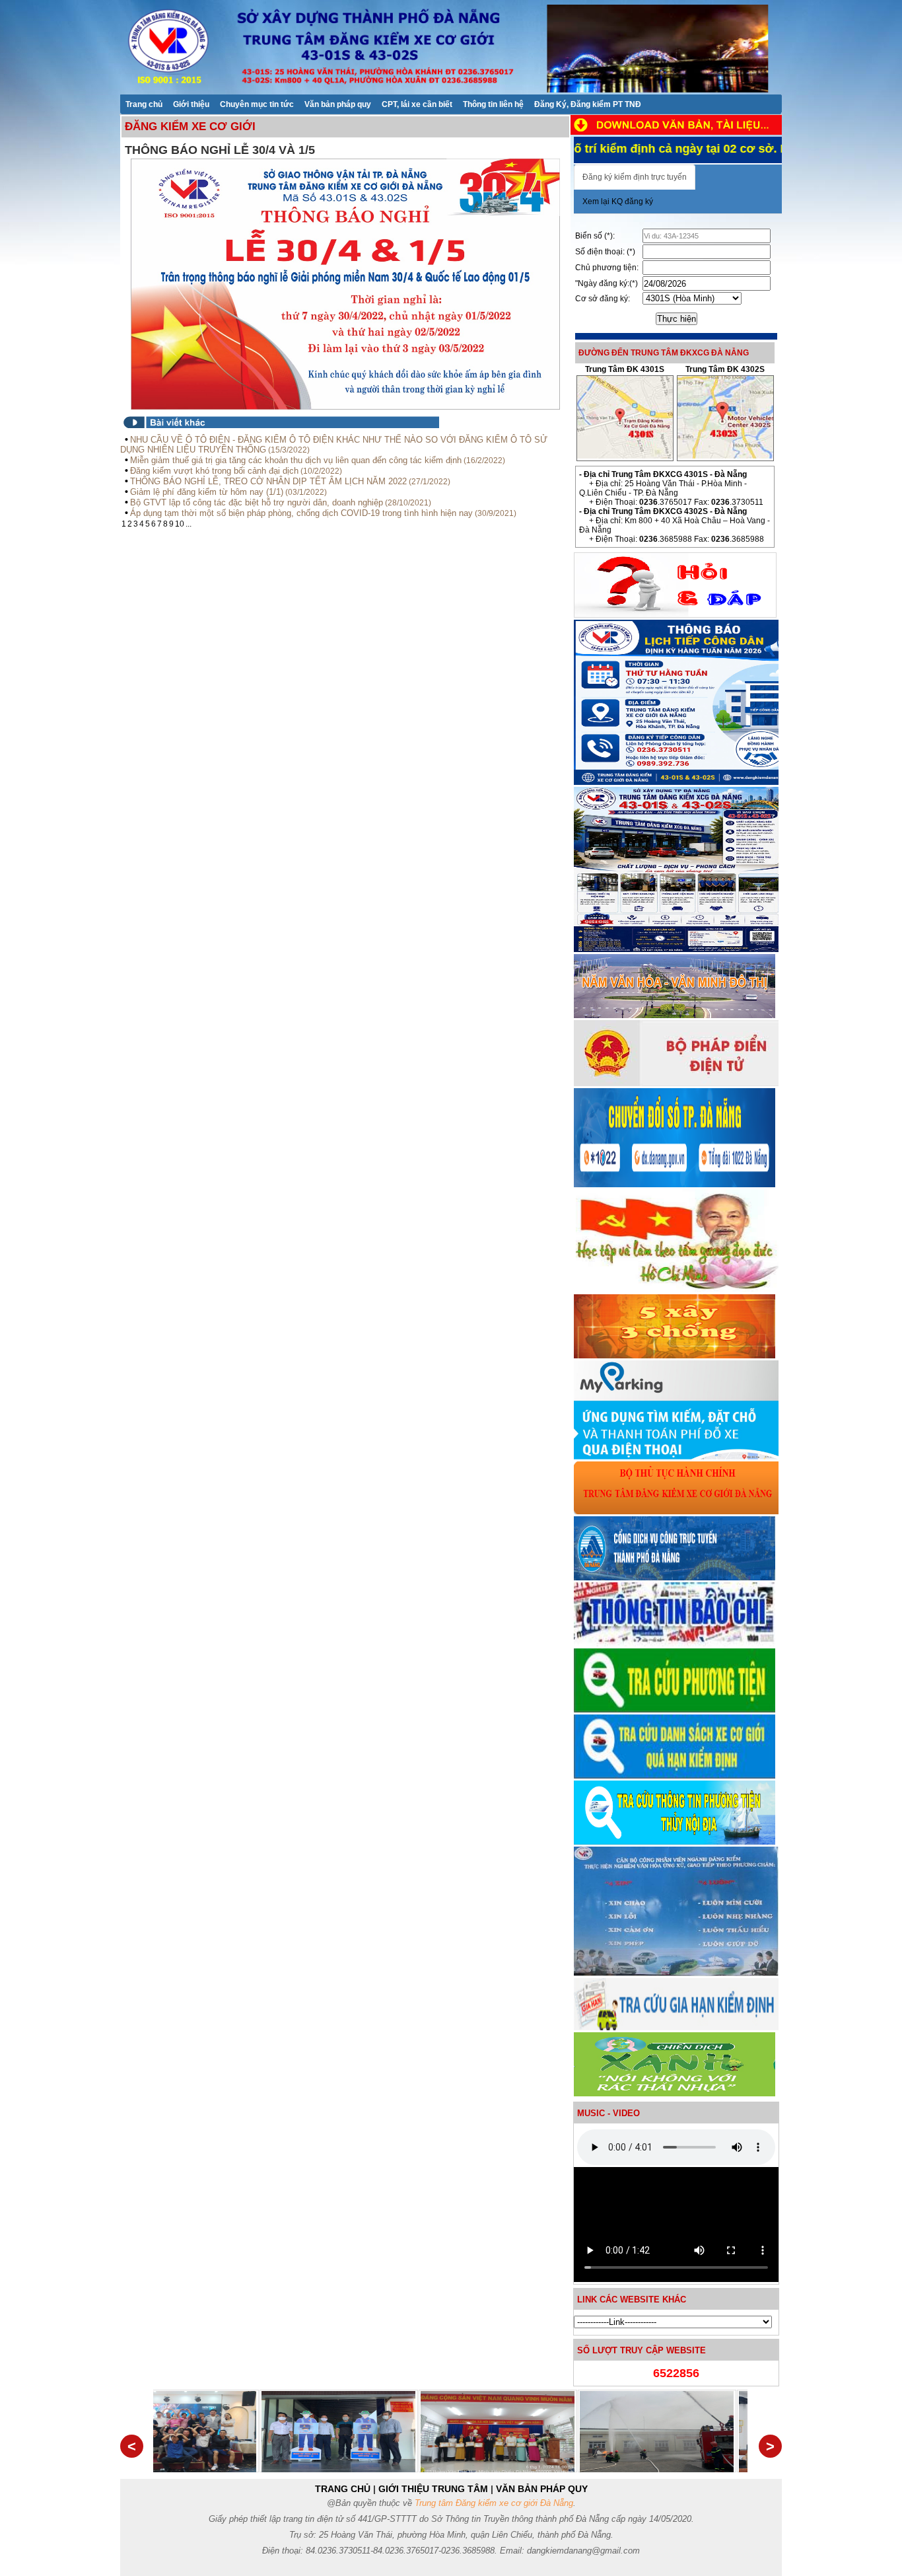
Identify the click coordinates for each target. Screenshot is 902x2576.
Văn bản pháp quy (338, 104)
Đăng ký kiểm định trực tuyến (635, 177)
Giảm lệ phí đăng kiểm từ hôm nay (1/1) (207, 492)
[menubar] (383, 104)
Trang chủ (144, 104)
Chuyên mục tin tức (257, 104)
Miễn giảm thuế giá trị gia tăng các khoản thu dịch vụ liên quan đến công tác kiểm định (296, 460)
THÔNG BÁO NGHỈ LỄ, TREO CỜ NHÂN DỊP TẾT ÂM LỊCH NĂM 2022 (268, 481)
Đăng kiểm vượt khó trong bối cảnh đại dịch (214, 471)
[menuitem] (144, 104)
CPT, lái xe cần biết (417, 104)
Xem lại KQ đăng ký (618, 202)
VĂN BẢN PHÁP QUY (542, 2489)
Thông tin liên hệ (493, 104)
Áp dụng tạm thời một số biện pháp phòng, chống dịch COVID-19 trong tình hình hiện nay (301, 513)
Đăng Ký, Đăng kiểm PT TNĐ (588, 104)
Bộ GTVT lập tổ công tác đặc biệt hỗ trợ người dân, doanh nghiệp (257, 502)
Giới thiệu (191, 104)
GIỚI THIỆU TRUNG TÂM (433, 2489)
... (189, 524)
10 (180, 524)
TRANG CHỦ (343, 2489)
